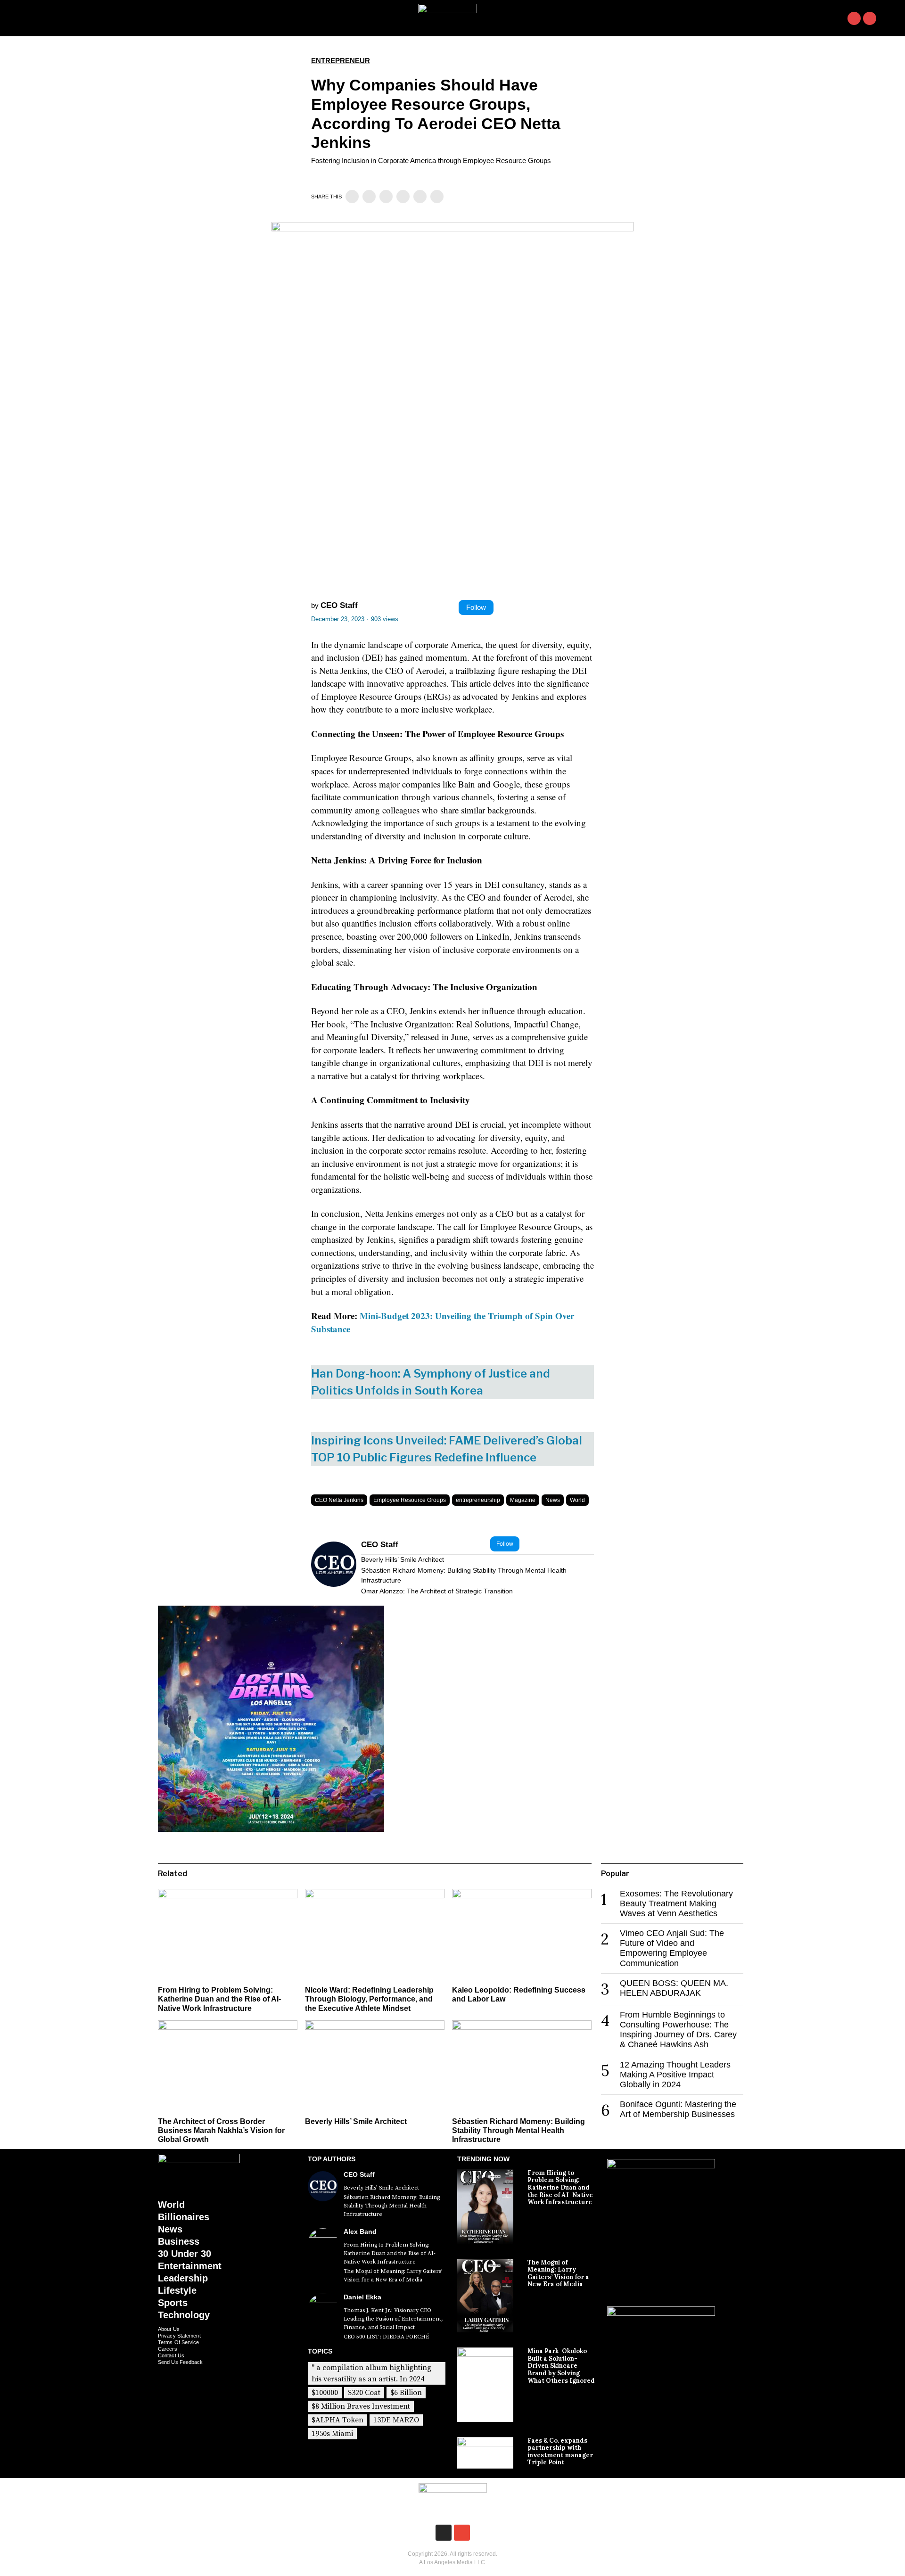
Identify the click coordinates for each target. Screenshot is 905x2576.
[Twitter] (369, 197)
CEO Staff (339, 605)
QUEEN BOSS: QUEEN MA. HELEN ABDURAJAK (674, 1988)
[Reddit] (420, 197)
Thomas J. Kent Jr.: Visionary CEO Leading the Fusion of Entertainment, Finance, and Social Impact (393, 2319)
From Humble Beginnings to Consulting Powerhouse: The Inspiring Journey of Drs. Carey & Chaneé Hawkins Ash (678, 2030)
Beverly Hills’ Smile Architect (403, 1559)
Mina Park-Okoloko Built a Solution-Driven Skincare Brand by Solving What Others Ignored (561, 2366)
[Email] (437, 197)
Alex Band (360, 2231)
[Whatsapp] (403, 197)
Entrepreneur (341, 61)
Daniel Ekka (362, 2297)
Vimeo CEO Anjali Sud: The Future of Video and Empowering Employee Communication (672, 1948)
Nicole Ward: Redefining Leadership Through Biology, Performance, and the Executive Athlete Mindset (369, 1999)
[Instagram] (854, 18)
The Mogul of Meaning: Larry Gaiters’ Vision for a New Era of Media (393, 2276)
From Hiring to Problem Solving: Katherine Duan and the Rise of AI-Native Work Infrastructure (219, 1999)
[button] (888, 18)
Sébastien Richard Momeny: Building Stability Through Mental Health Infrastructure (464, 1575)
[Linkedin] (386, 197)
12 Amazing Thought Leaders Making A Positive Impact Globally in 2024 (675, 2075)
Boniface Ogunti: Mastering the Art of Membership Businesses (678, 2109)
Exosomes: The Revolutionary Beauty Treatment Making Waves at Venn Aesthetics (676, 1903)
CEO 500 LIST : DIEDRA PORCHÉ (386, 2337)
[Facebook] (352, 197)
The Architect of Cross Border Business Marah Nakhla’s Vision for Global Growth (221, 2130)
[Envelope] (870, 18)
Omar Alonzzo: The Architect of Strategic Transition (437, 1591)
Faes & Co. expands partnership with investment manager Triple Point (560, 2452)
